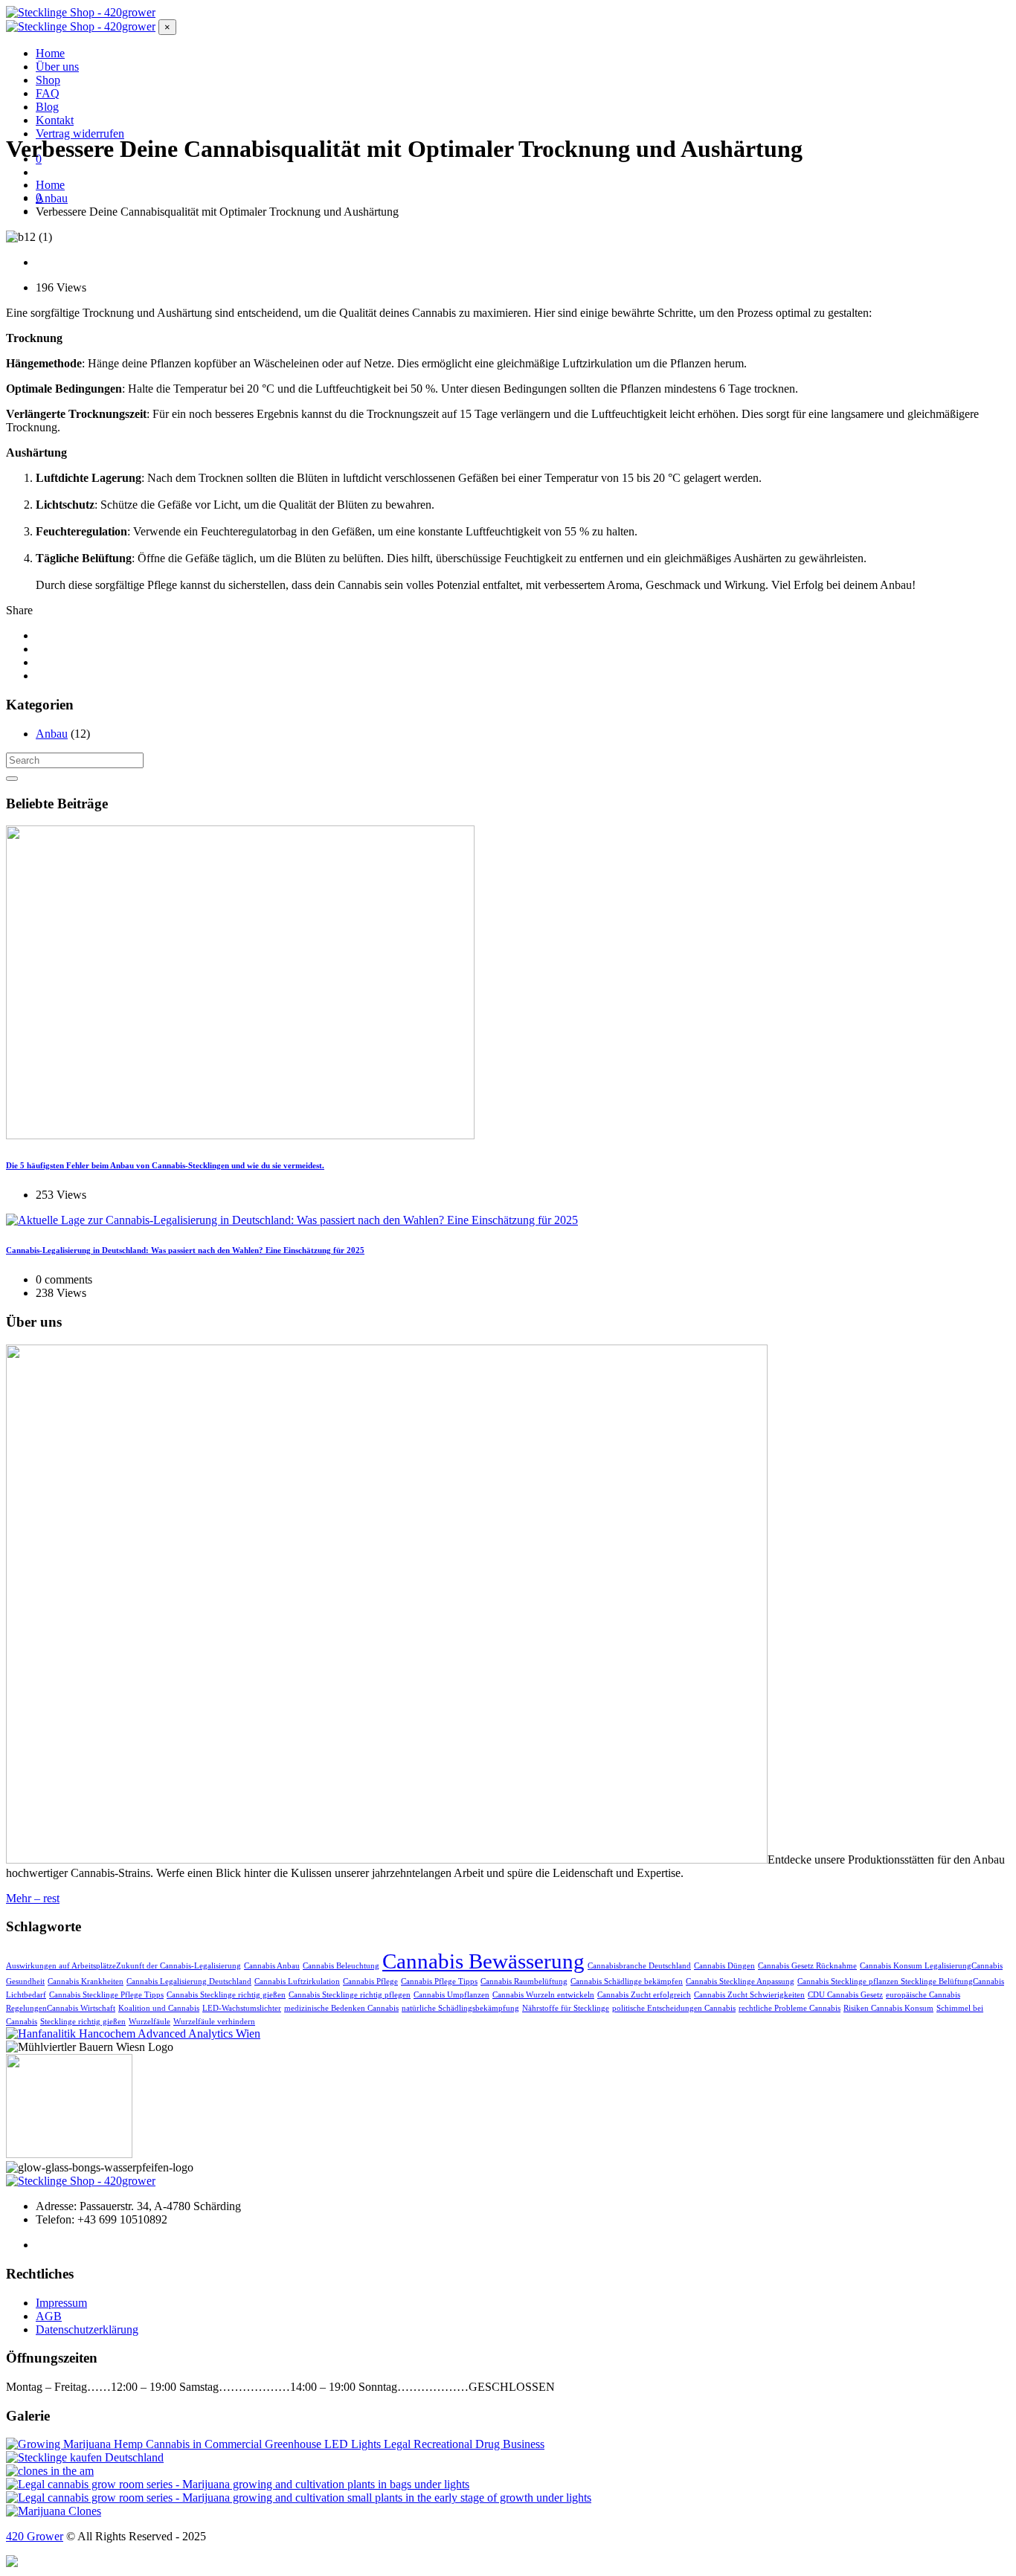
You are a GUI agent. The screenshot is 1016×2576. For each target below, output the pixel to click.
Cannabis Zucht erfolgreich (644, 1995)
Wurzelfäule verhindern (214, 2022)
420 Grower (35, 2536)
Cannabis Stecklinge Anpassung (740, 1981)
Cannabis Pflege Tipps (439, 1981)
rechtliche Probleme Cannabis (790, 2008)
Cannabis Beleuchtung (341, 1966)
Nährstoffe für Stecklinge (566, 2008)
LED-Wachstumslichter (242, 2008)
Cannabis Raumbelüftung (524, 1981)
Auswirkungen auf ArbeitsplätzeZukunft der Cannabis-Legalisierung (123, 1966)
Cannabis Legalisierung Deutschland (189, 1981)
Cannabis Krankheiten (86, 1981)
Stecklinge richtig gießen (83, 2022)
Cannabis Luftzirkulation (297, 1981)
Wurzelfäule (149, 2022)
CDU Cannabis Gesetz (845, 1995)
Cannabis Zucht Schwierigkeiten (749, 1995)
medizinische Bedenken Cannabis (341, 2008)
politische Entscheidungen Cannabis (674, 2008)
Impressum (61, 2303)
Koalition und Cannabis (159, 2008)
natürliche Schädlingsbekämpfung (460, 2008)
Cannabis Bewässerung (483, 1961)
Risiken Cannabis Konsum (888, 2008)
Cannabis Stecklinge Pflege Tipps (106, 1995)
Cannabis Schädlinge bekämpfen (627, 1981)
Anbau (52, 734)
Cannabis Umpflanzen (451, 1995)
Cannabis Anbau (272, 1966)
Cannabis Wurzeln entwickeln (543, 1995)
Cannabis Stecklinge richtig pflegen (350, 1995)
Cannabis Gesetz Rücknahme (807, 1966)
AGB (49, 2316)
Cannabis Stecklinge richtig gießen (226, 1995)
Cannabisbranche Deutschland (639, 1966)
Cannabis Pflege (370, 1981)
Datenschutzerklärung (87, 2329)
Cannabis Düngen (724, 1966)
